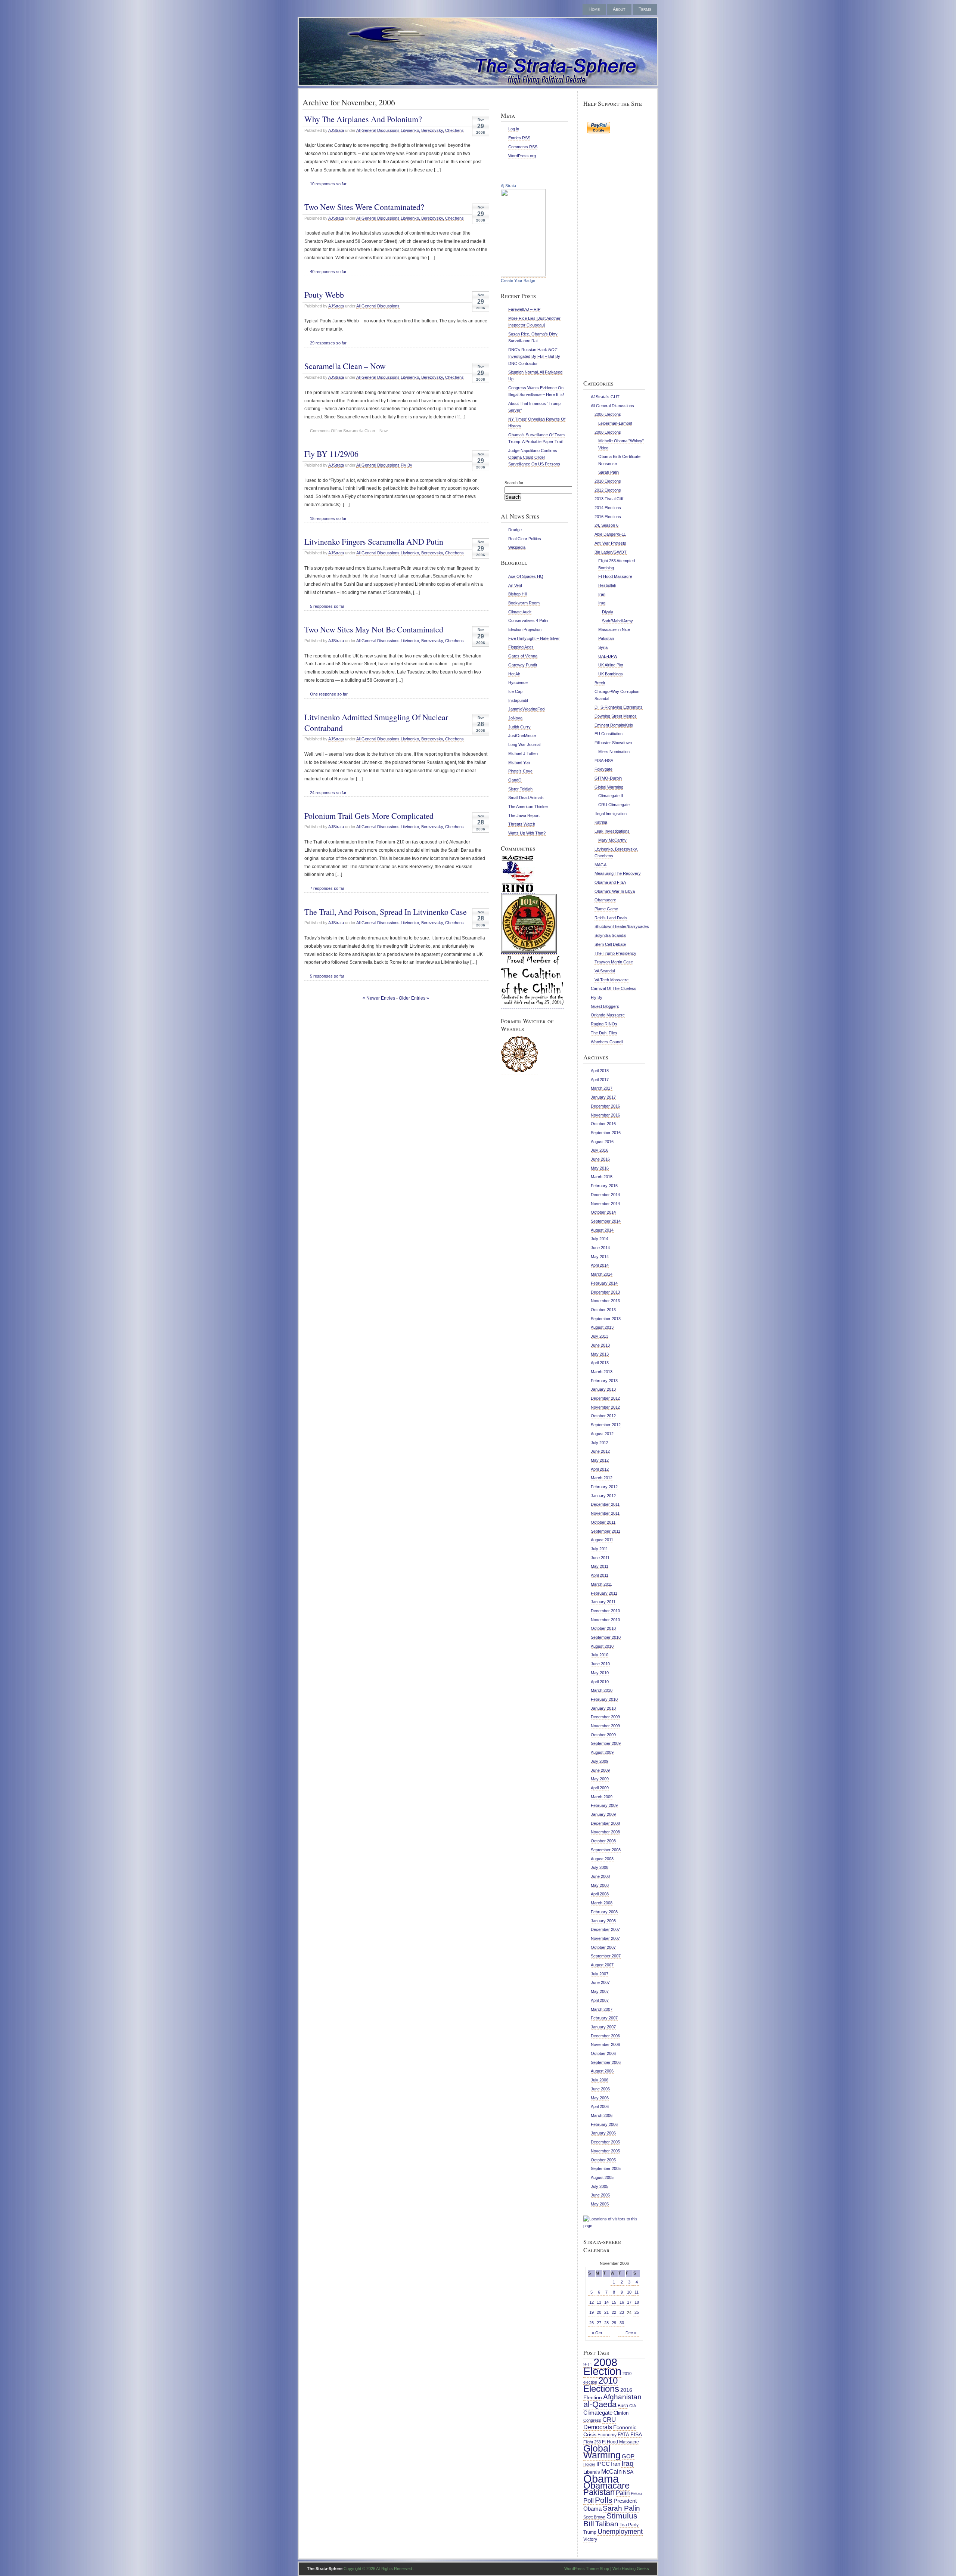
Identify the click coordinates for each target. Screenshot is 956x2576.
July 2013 (600, 1336)
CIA (633, 2406)
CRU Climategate (614, 805)
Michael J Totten (523, 753)
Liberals (592, 2472)
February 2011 (604, 1593)
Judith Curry (519, 727)
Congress (592, 2420)
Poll (589, 2501)
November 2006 (605, 2044)
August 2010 (602, 1646)
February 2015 (604, 1186)
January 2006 (603, 2133)
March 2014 (602, 1274)
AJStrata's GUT (605, 397)
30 (622, 2323)
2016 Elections (608, 517)
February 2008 (604, 1912)
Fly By (406, 465)
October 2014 (603, 1212)
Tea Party (629, 2525)
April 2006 (600, 2106)
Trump (590, 2532)
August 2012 (602, 1434)
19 (592, 2312)
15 (614, 2302)
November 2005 (605, 2151)
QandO (515, 780)
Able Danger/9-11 (610, 534)
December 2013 (605, 1292)
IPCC (603, 2464)
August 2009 (602, 1752)
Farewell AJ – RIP (524, 309)
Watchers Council (607, 1042)
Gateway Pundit (523, 665)
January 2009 (603, 1814)
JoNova (515, 718)
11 (637, 2292)
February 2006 (604, 2124)
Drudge (515, 530)
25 (637, 2312)
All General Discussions (378, 130)
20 (599, 2312)
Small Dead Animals (526, 798)
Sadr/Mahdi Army (617, 621)
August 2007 (602, 1965)
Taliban (607, 2524)
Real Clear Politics (525, 539)
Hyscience (518, 682)
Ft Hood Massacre (615, 576)
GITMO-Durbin (608, 778)
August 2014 (602, 1230)
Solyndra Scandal (610, 935)
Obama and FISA (610, 882)
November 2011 (605, 1513)
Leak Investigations (612, 831)
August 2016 (602, 1142)
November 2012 (605, 1407)
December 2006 (605, 2036)
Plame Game (606, 909)
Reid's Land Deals (611, 918)
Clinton (621, 2413)
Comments (523, 147)
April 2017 (600, 1080)
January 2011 (603, 1602)
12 (592, 2302)
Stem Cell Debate (610, 944)
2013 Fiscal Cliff (609, 499)
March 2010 (602, 1690)
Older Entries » (414, 998)
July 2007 (600, 1974)
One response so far (329, 694)
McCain (612, 2471)
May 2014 (600, 1257)
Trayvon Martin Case (614, 962)
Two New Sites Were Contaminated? (364, 207)
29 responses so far (328, 343)
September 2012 (606, 1425)
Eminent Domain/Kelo (614, 725)
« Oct (597, 2333)
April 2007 (600, 2000)
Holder (589, 2464)
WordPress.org (522, 156)
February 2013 (604, 1381)
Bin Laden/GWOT (611, 552)
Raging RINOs (604, 1024)
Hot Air (514, 674)
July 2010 (600, 1655)
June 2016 (600, 1159)
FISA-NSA (604, 761)
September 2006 (606, 2062)
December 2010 (605, 1611)
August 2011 (602, 1540)
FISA (636, 2434)
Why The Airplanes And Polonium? (363, 119)
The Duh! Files (604, 1033)
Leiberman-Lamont (615, 423)
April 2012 (600, 1469)
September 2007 (606, 1956)
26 (592, 2323)
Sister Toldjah (520, 789)
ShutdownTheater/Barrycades (622, 926)
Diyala (608, 612)
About (619, 9)
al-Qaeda (600, 2404)
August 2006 (602, 2071)
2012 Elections (608, 490)
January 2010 (603, 1708)
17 (629, 2302)
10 (629, 2292)
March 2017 (602, 1088)
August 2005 (602, 2177)
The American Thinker (528, 806)
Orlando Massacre (608, 1015)
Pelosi (636, 2493)
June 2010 (600, 1664)
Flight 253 (592, 2442)
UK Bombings (611, 674)
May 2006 (600, 2098)
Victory (590, 2539)
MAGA (600, 865)
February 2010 (604, 1699)
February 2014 (604, 1283)
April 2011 (600, 1575)
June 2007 (600, 1982)
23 (622, 2312)
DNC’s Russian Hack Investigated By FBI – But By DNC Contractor (534, 356)
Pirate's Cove (520, 771)
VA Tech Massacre (612, 980)
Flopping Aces (521, 647)
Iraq (602, 603)
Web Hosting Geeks (631, 2569)
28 (606, 2323)
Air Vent (515, 585)
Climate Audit (520, 612)
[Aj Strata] (523, 275)
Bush (623, 2406)
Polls (604, 2500)
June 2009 (600, 1770)
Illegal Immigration (611, 814)
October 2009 (603, 1735)
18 (637, 2302)
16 (622, 2302)
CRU (609, 2420)
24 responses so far (328, 793)
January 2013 (603, 1389)
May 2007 (600, 1991)
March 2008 (602, 1903)
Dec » (631, 2333)
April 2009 (600, 1788)
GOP (628, 2456)
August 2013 (602, 1327)
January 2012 (603, 1496)
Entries (519, 138)
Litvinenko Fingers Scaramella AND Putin (374, 541)
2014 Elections (608, 508)
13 (599, 2302)
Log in (514, 129)
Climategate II (611, 796)
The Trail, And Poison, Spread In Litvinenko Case (386, 912)
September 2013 (606, 1319)
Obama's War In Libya (615, 891)
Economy (607, 2435)
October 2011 (603, 1522)
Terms (645, 9)
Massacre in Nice (614, 629)
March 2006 (602, 2115)
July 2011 (599, 1549)
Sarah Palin (609, 472)
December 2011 (605, 1504)
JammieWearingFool (527, 709)
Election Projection (525, 629)
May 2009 (600, 1779)
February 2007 (604, 2018)
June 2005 (600, 2195)
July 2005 (600, 2186)
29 (614, 2323)
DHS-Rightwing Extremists (619, 707)
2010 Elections (608, 481)
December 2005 (605, 2142)
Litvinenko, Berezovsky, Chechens (432, 130)
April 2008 (600, 1894)
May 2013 (600, 1354)
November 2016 (605, 1115)
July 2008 (600, 1867)
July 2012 (600, 1443)
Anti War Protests (610, 543)
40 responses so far (328, 272)
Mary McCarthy (612, 840)
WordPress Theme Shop (587, 2569)
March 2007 (602, 2009)
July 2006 (600, 2080)
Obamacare (605, 900)
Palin (623, 2493)
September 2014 (606, 1221)
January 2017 (603, 1097)
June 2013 (600, 1345)
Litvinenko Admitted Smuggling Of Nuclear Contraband (376, 722)
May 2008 (600, 1885)
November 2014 (605, 1204)
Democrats (598, 2427)
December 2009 (605, 1717)
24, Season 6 (606, 525)
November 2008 (605, 1832)
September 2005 (606, 2168)
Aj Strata (508, 186)
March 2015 (602, 1177)
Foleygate (603, 769)
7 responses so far (327, 888)
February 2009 (604, 1805)
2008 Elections (608, 432)
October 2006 (603, 2053)
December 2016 (605, 1106)
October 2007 (603, 1947)
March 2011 (601, 1584)
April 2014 (600, 1265)
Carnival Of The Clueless (614, 988)
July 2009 (600, 1761)
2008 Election (602, 2367)
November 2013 (605, 1301)
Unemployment (620, 2531)
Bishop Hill (518, 594)
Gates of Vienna (523, 656)
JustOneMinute (522, 736)
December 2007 (605, 1929)
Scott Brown (594, 2517)
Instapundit (518, 700)
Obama (601, 2479)
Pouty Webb (324, 295)
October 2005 (603, 2160)
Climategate (598, 2413)
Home (594, 9)
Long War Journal (524, 744)
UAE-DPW (608, 656)
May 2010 (600, 1673)
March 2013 (602, 1372)
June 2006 (600, 2089)
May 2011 (600, 1566)
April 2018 (600, 1071)
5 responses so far (327, 606)
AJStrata (336, 130)
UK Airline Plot (611, 665)
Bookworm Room (524, 603)
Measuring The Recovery (618, 873)
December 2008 (605, 1823)
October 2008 (603, 1841)
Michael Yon (519, 762)
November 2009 (605, 1726)
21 (606, 2312)
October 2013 (603, 1310)
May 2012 (600, 1460)
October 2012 (603, 1416)
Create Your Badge (518, 281)
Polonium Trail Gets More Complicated (369, 816)
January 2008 (603, 1921)
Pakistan (606, 638)
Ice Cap (515, 691)
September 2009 (606, 1743)
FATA (623, 2435)
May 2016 (600, 1168)
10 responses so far (328, 184)
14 (606, 2302)
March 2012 (602, 1478)
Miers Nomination (614, 752)
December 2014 (605, 1195)
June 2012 (600, 1451)
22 (614, 2312)
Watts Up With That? (527, 833)
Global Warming (609, 787)
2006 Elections (608, 414)
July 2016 (600, 1150)
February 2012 (604, 1487)
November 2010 (605, 1620)
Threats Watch (522, 824)
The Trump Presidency (615, 953)
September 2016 (606, 1133)
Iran (602, 594)
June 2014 (600, 1248)
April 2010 (600, 1682)
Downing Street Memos (616, 716)
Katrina (601, 822)
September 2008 (606, 1850)
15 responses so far (328, 518)
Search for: (515, 483)
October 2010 (603, 1628)
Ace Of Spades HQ (526, 576)
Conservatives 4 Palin (528, 620)
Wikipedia (517, 547)
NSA (628, 2472)
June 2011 (600, 1558)
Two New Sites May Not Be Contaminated (374, 629)
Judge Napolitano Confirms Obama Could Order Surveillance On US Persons (534, 457)
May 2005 (600, 2204)
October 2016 (603, 1124)
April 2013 (600, 1363)
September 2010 (606, 1637)
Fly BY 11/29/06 (331, 454)
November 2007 (605, 1938)
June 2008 (600, 1876)
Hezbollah (607, 585)
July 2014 (600, 1239)
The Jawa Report (524, 815)
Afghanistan (622, 2397)
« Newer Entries (379, 998)
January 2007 (603, 2027)
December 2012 (605, 1398)
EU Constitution (609, 734)
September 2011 (606, 1531)
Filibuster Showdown (613, 743)
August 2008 (602, 1859)
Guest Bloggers (605, 1006)
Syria (603, 647)
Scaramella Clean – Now (345, 366)
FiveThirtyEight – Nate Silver (534, 638)
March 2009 (602, 1797)
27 (599, 2323)
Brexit (600, 683)
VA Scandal (605, 971)
